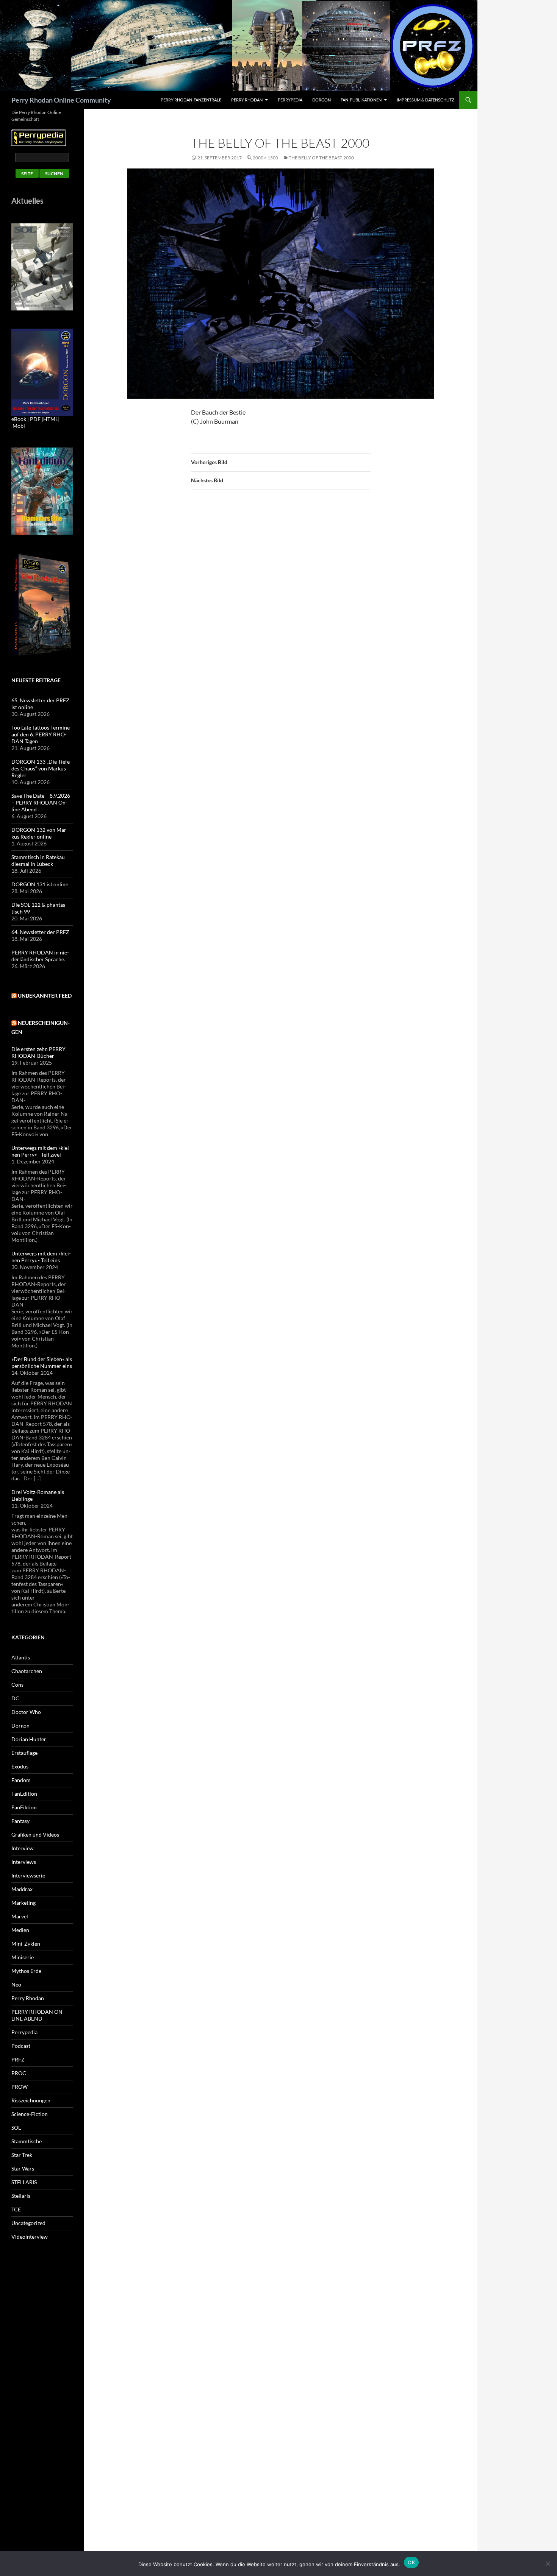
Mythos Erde (26, 1971)
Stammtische (27, 2141)
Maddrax (22, 1889)
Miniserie (23, 1957)
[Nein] (548, 2564)
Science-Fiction (30, 2114)
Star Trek (22, 2155)
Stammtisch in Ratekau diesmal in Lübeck (38, 860)
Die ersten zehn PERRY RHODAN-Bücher (38, 1052)
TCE (16, 2209)
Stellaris (21, 2196)
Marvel (20, 1916)
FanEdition (24, 1794)
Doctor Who (26, 1712)
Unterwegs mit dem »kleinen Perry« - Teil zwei (41, 1151)
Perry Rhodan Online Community (61, 100)
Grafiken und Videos (35, 1835)
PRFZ (18, 2059)
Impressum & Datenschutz (426, 100)
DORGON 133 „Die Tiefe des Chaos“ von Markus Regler (41, 768)
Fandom (21, 1780)
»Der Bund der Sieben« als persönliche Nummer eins (42, 1362)
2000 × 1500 (265, 158)
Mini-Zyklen (26, 1944)
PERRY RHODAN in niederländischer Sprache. (40, 956)
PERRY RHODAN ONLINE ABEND (38, 2015)
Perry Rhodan (247, 100)
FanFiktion (24, 1807)
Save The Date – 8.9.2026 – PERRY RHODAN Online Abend (41, 802)
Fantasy (20, 1821)
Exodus (20, 1766)
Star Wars (23, 2168)
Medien (20, 1930)
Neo (16, 1984)
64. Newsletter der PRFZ (40, 932)
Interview (23, 1848)
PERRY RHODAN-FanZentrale (191, 100)
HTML (51, 419)
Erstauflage (24, 1753)
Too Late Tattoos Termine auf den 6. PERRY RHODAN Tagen (41, 734)
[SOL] (42, 266)
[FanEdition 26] (42, 490)
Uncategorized (28, 2223)
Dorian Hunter (29, 1739)
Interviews (24, 1862)
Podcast (21, 2046)
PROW (20, 2087)
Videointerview (30, 2237)
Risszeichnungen (31, 2100)
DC (15, 1698)
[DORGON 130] (42, 372)
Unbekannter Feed (45, 996)
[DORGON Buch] (42, 604)
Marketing (23, 1903)
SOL (16, 2128)
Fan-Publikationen (361, 100)
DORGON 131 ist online (40, 884)
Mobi (19, 426)
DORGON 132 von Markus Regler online (40, 833)
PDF (35, 419)
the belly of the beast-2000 (321, 158)
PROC (19, 2073)
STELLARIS (24, 2182)
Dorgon (322, 100)
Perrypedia (290, 100)
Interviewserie (28, 1875)
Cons (17, 1685)
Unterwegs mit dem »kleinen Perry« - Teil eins (41, 1257)
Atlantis (21, 1657)
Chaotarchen (27, 1671)
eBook (19, 419)
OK (411, 2562)
